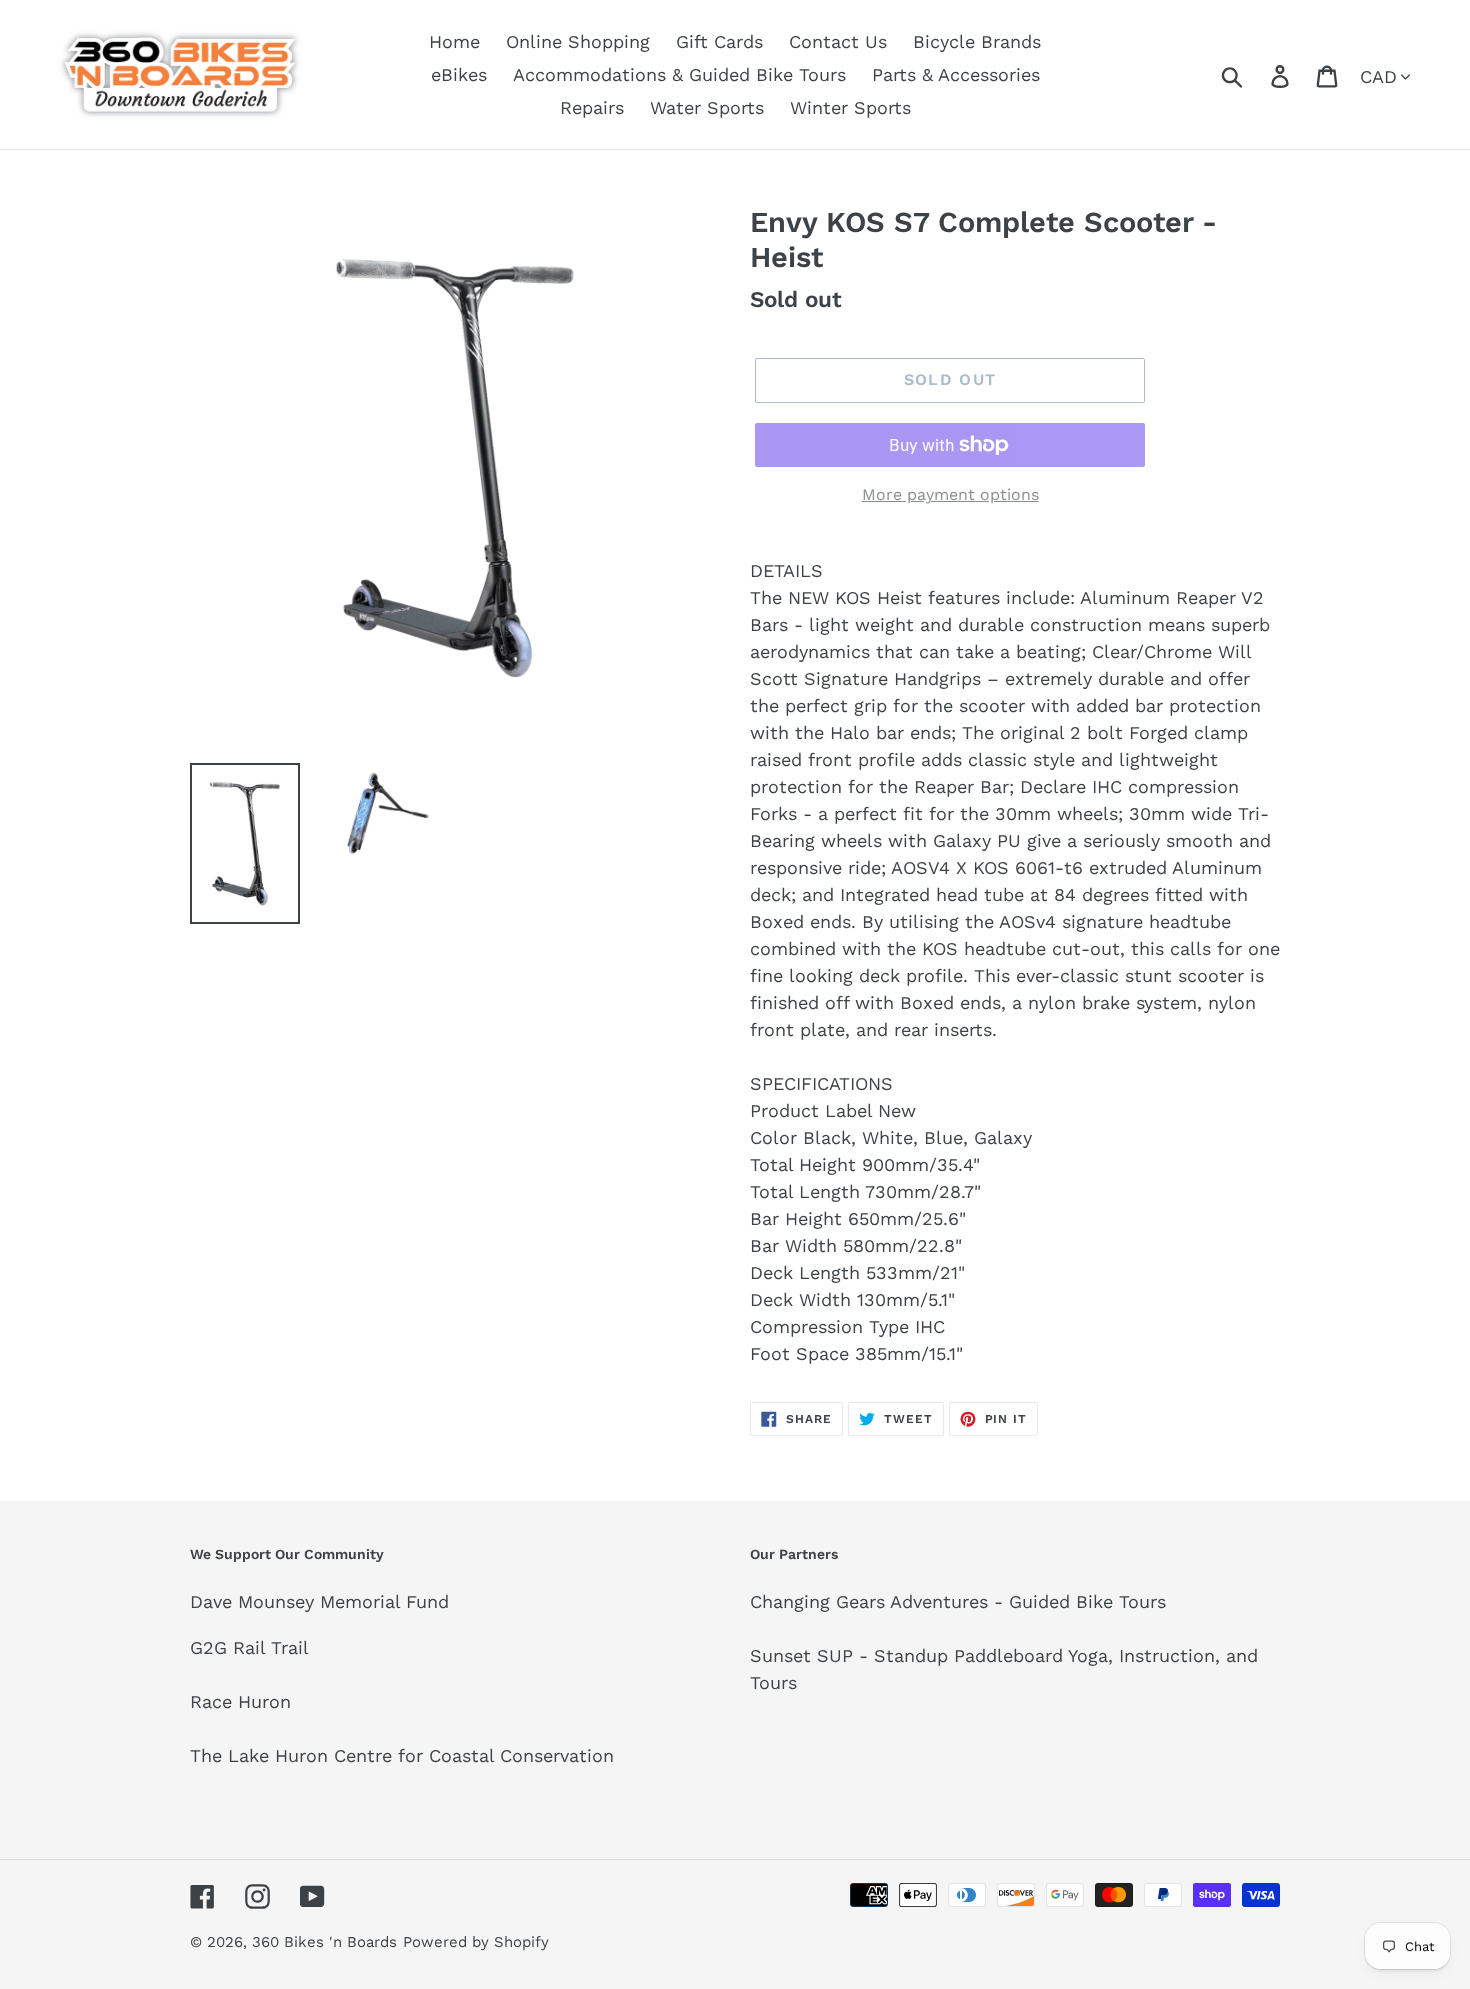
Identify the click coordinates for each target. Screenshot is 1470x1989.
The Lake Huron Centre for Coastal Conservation (402, 1755)
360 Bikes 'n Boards (324, 1942)
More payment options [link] (950, 494)
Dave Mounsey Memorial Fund (319, 1601)
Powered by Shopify (476, 1942)
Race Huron (240, 1701)
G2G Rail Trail (249, 1647)
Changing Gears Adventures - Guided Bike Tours (958, 1601)
